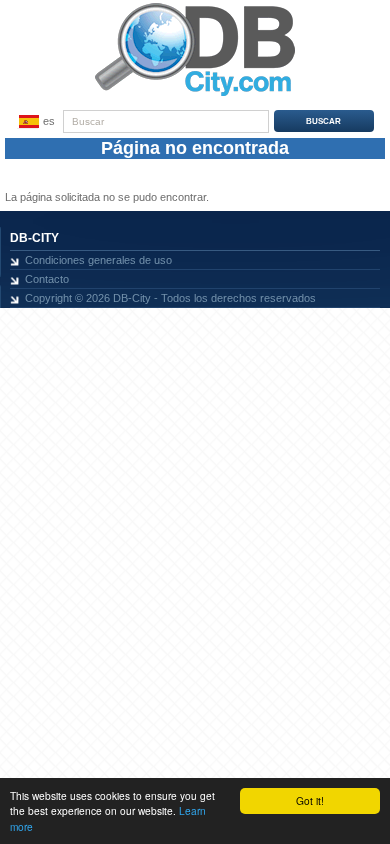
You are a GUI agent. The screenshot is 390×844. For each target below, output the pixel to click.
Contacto (47, 279)
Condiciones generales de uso (98, 260)
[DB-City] (195, 96)
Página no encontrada (195, 148)
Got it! (310, 800)
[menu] (35, 122)
